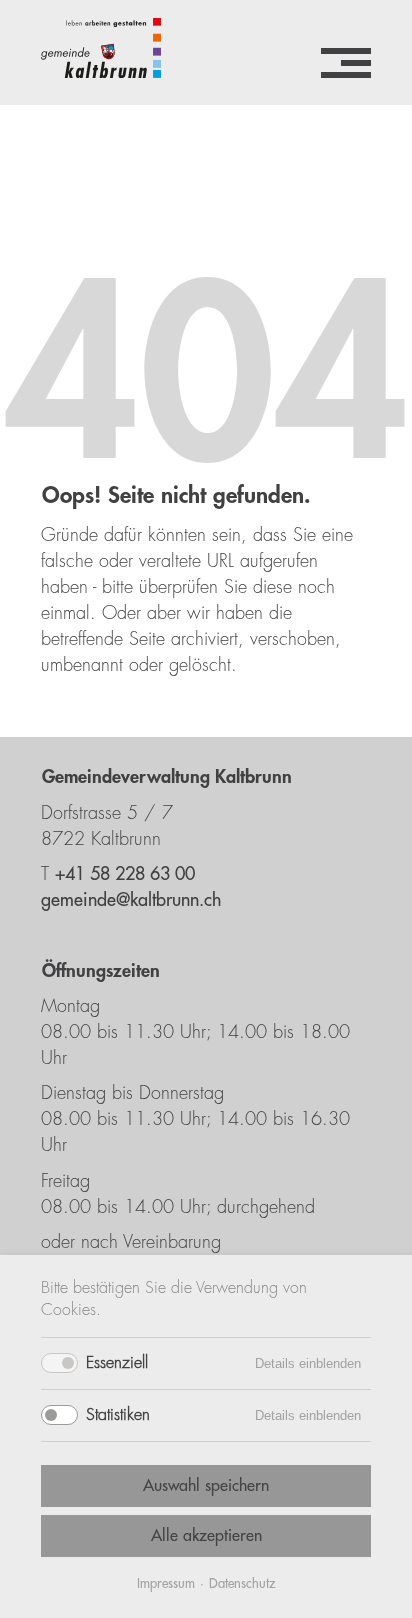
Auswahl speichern (206, 1486)
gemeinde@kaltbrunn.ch (131, 900)
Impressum (166, 1583)
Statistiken (118, 1415)
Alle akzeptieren (206, 1536)
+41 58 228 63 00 (125, 874)
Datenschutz (242, 1583)
